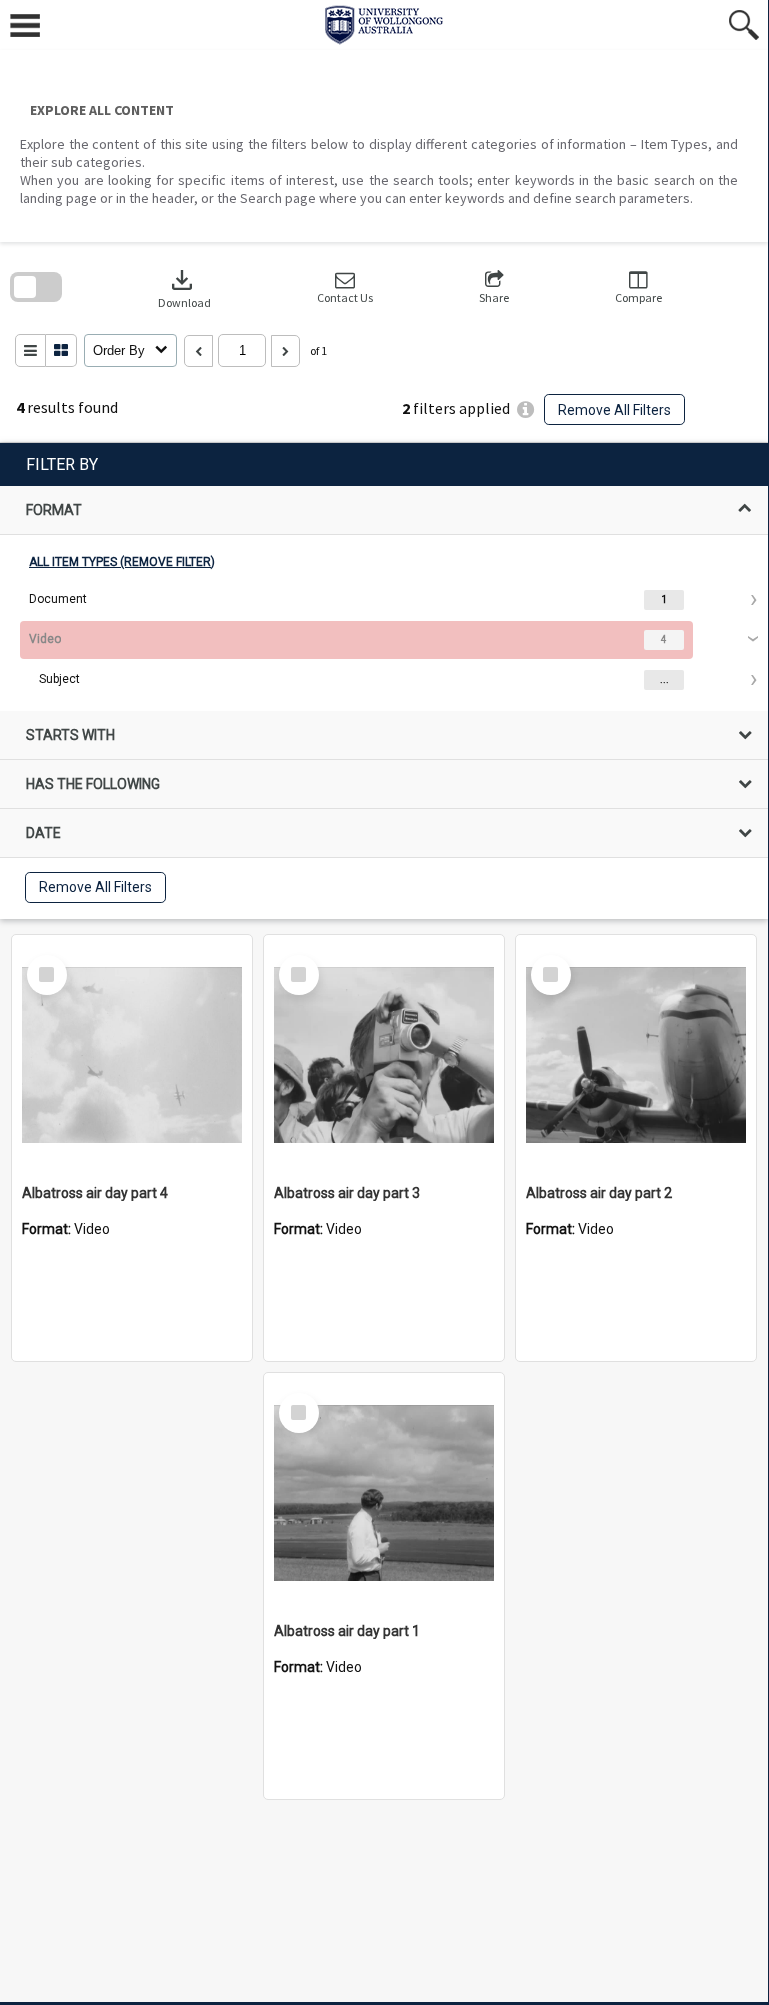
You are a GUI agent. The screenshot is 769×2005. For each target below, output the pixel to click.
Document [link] (58, 599)
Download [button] (184, 287)
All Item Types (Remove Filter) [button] (122, 562)
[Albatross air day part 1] (384, 1493)
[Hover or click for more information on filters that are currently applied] (525, 409)
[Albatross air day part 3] (384, 1055)
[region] (384, 681)
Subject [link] (59, 679)
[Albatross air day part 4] (132, 1055)
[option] (384, 600)
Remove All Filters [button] (614, 410)
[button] (345, 287)
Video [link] (45, 639)
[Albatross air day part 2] (636, 1055)
